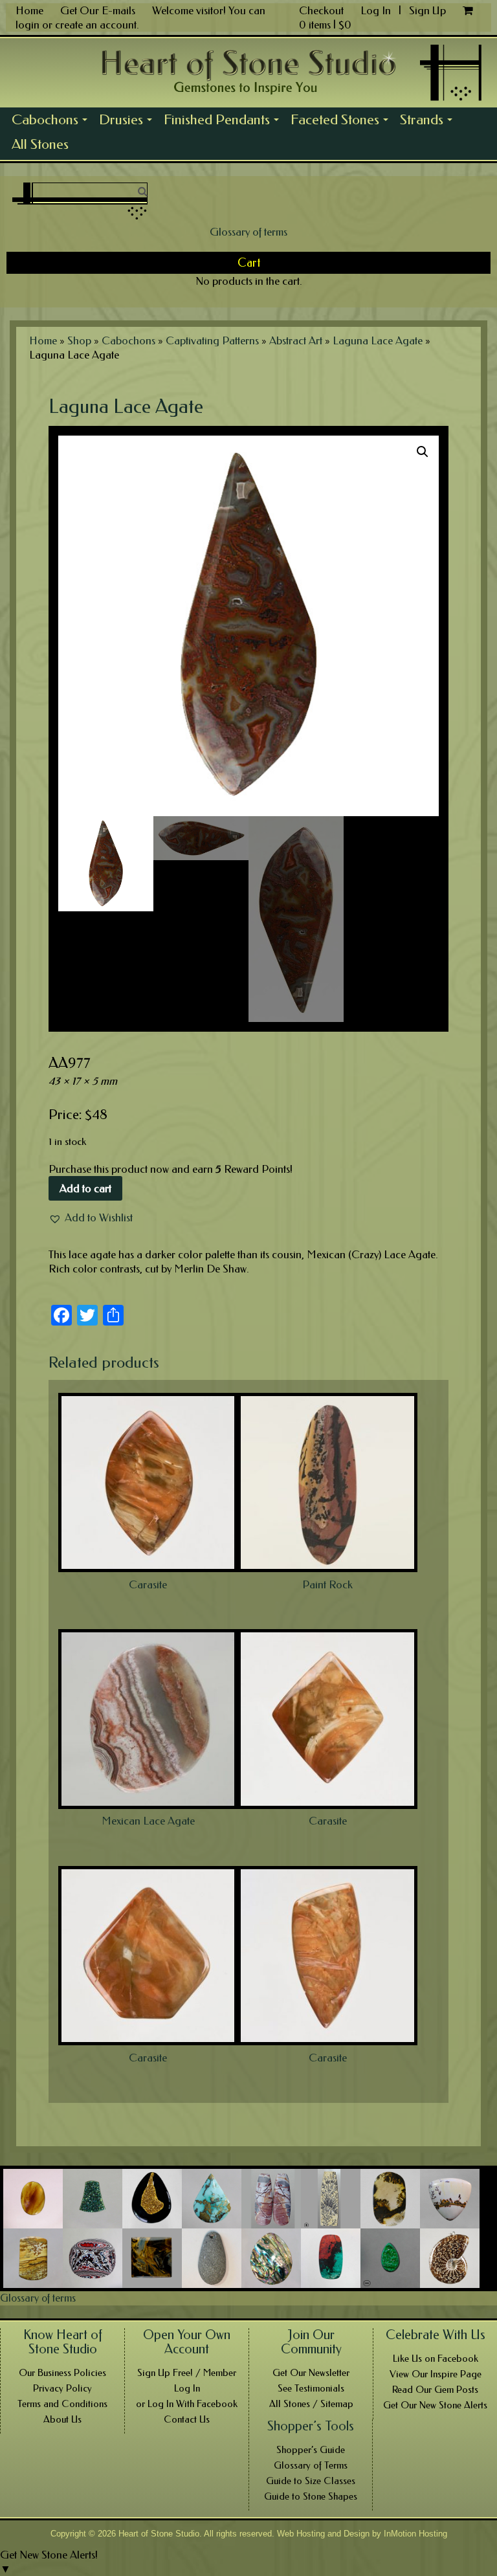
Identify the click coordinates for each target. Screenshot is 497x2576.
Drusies (128, 122)
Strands (429, 122)
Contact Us (187, 2419)
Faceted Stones (342, 122)
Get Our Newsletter (311, 2373)
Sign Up (427, 10)
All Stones (40, 144)
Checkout (321, 10)
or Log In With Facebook (187, 2404)
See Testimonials (311, 2388)
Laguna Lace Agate (378, 340)
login (28, 25)
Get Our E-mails (98, 10)
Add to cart (85, 1188)
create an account (96, 25)
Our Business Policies (62, 2373)
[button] (91, 1217)
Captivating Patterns (212, 340)
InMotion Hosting (415, 2534)
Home (29, 10)
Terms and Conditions (62, 2404)
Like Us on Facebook (436, 2359)
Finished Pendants (224, 122)
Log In (377, 10)
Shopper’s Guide (311, 2450)
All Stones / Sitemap (311, 2404)
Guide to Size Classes (311, 2481)
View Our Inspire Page (436, 2374)
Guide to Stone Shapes (311, 2496)
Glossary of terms (248, 232)
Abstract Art (296, 340)
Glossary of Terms (311, 2465)
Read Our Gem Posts (435, 2390)
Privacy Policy (62, 2388)
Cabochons (52, 122)
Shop (79, 340)
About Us (62, 2419)
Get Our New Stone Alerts (435, 2405)
